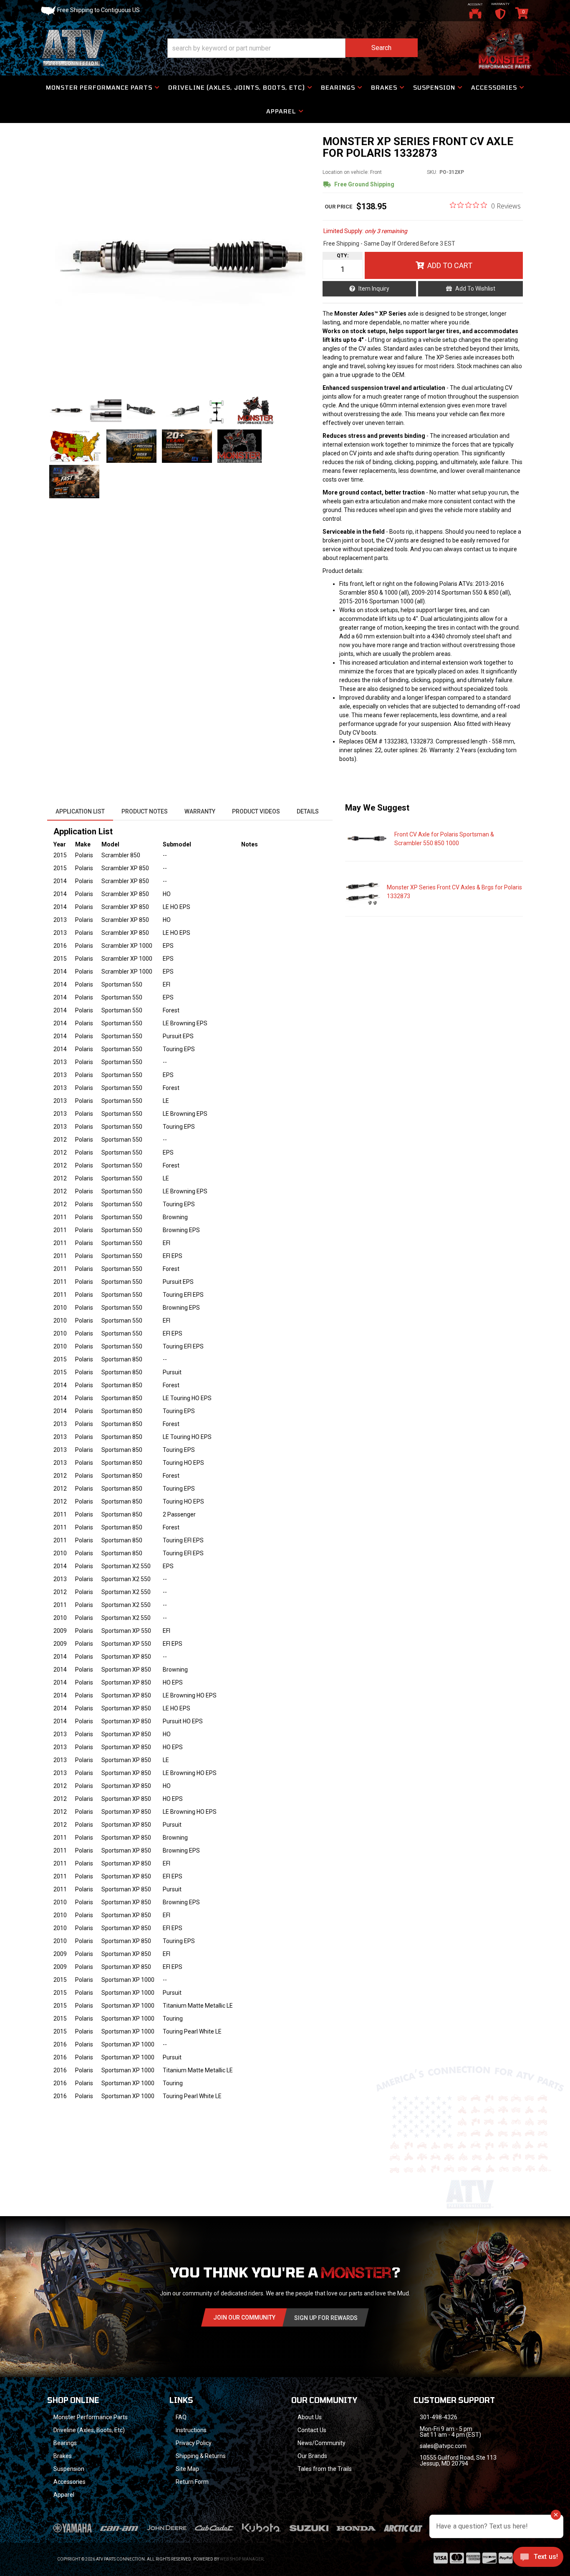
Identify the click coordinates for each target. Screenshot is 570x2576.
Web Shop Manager (242, 2559)
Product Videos (256, 811)
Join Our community (244, 2317)
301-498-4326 (439, 2417)
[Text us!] (538, 2559)
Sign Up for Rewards (326, 2318)
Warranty (200, 811)
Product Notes (145, 811)
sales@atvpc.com (443, 2446)
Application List (80, 811)
